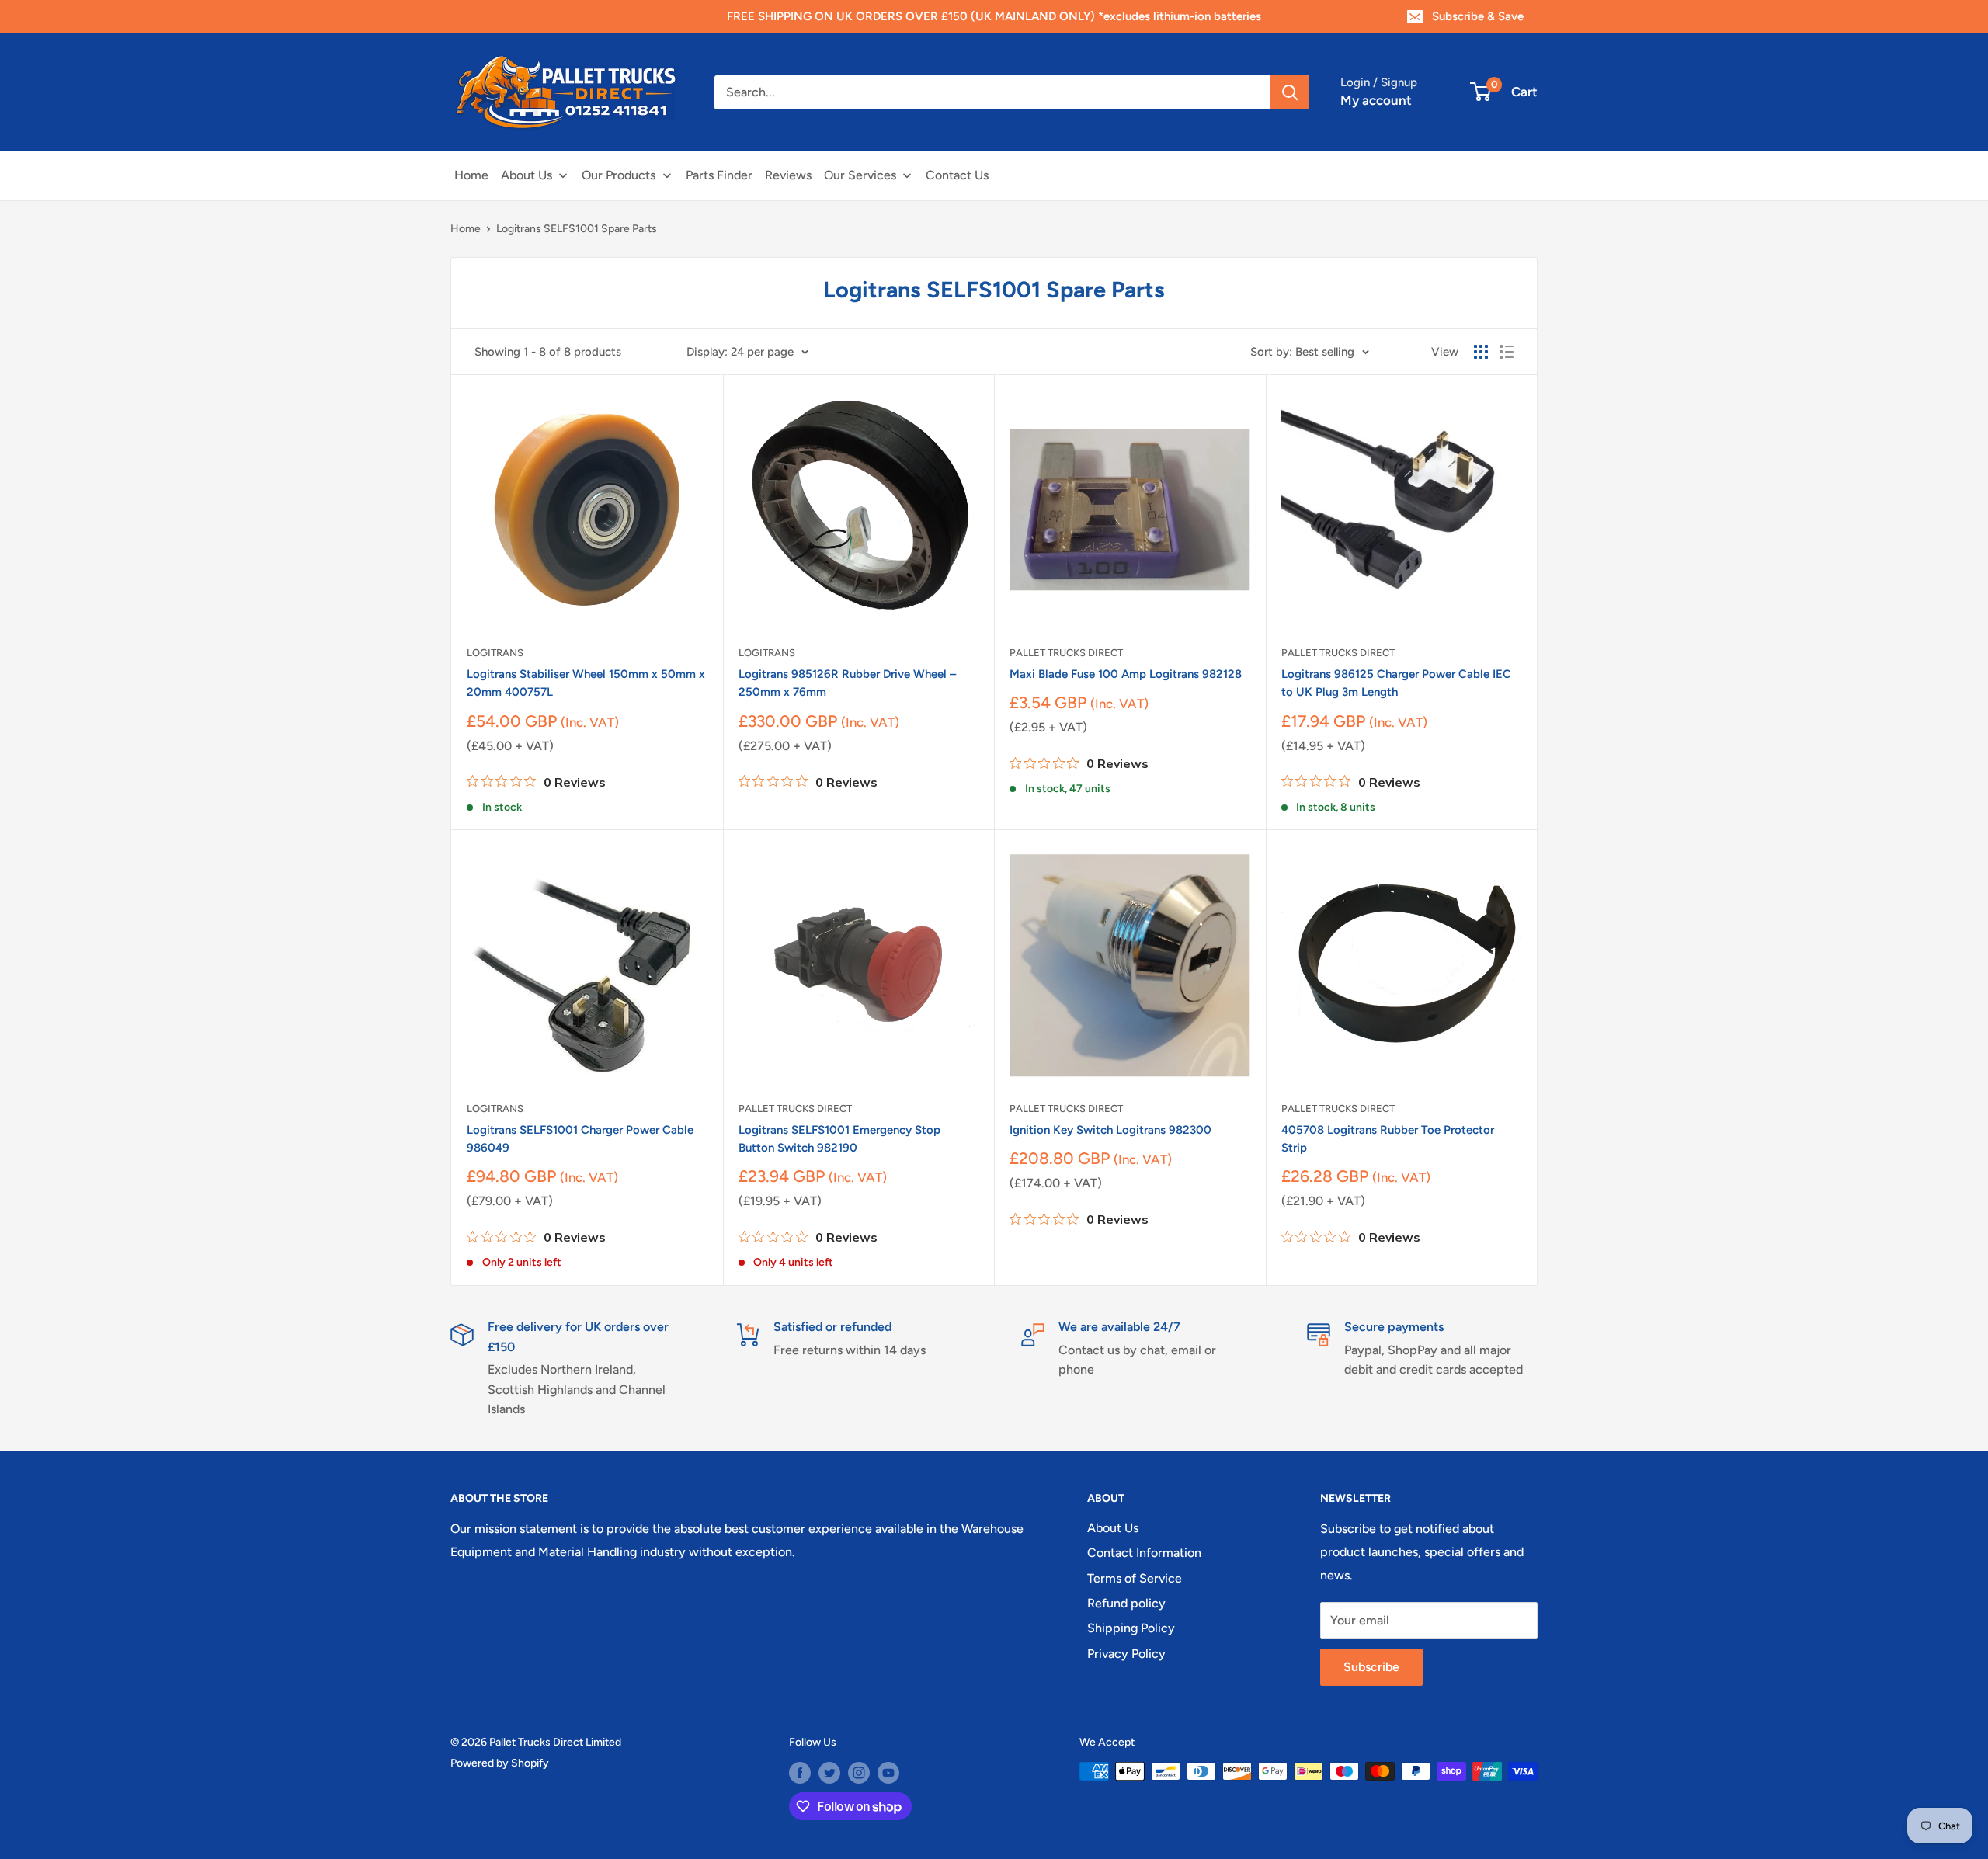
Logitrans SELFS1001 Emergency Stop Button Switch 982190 (839, 1139)
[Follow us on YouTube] (888, 1773)
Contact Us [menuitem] (957, 175)
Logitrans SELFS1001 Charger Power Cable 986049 (580, 1139)
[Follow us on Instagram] (859, 1773)
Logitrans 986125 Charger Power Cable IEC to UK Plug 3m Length (1396, 683)
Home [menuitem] (471, 175)
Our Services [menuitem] (860, 175)
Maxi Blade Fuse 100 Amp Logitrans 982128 (1126, 674)
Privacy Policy (1126, 1654)
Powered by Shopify (500, 1763)
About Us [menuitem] (527, 175)
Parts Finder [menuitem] (719, 175)
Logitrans (495, 653)
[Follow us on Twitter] (829, 1773)
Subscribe (1371, 1667)
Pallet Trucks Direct (1066, 653)
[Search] (1290, 92)
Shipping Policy (1131, 1628)
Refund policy (1126, 1603)
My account (1376, 100)
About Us (1113, 1528)
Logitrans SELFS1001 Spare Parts (577, 229)
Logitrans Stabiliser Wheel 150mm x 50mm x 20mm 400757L (586, 683)
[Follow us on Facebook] (800, 1773)
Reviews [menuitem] (788, 175)
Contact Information (1144, 1553)
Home (466, 229)
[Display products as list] (1507, 352)
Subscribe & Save (1478, 16)
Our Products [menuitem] (619, 175)
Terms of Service (1135, 1578)
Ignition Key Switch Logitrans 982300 (1110, 1130)
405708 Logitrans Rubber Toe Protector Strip (1388, 1139)
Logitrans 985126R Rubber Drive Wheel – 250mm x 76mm (847, 683)
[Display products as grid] (1481, 352)
